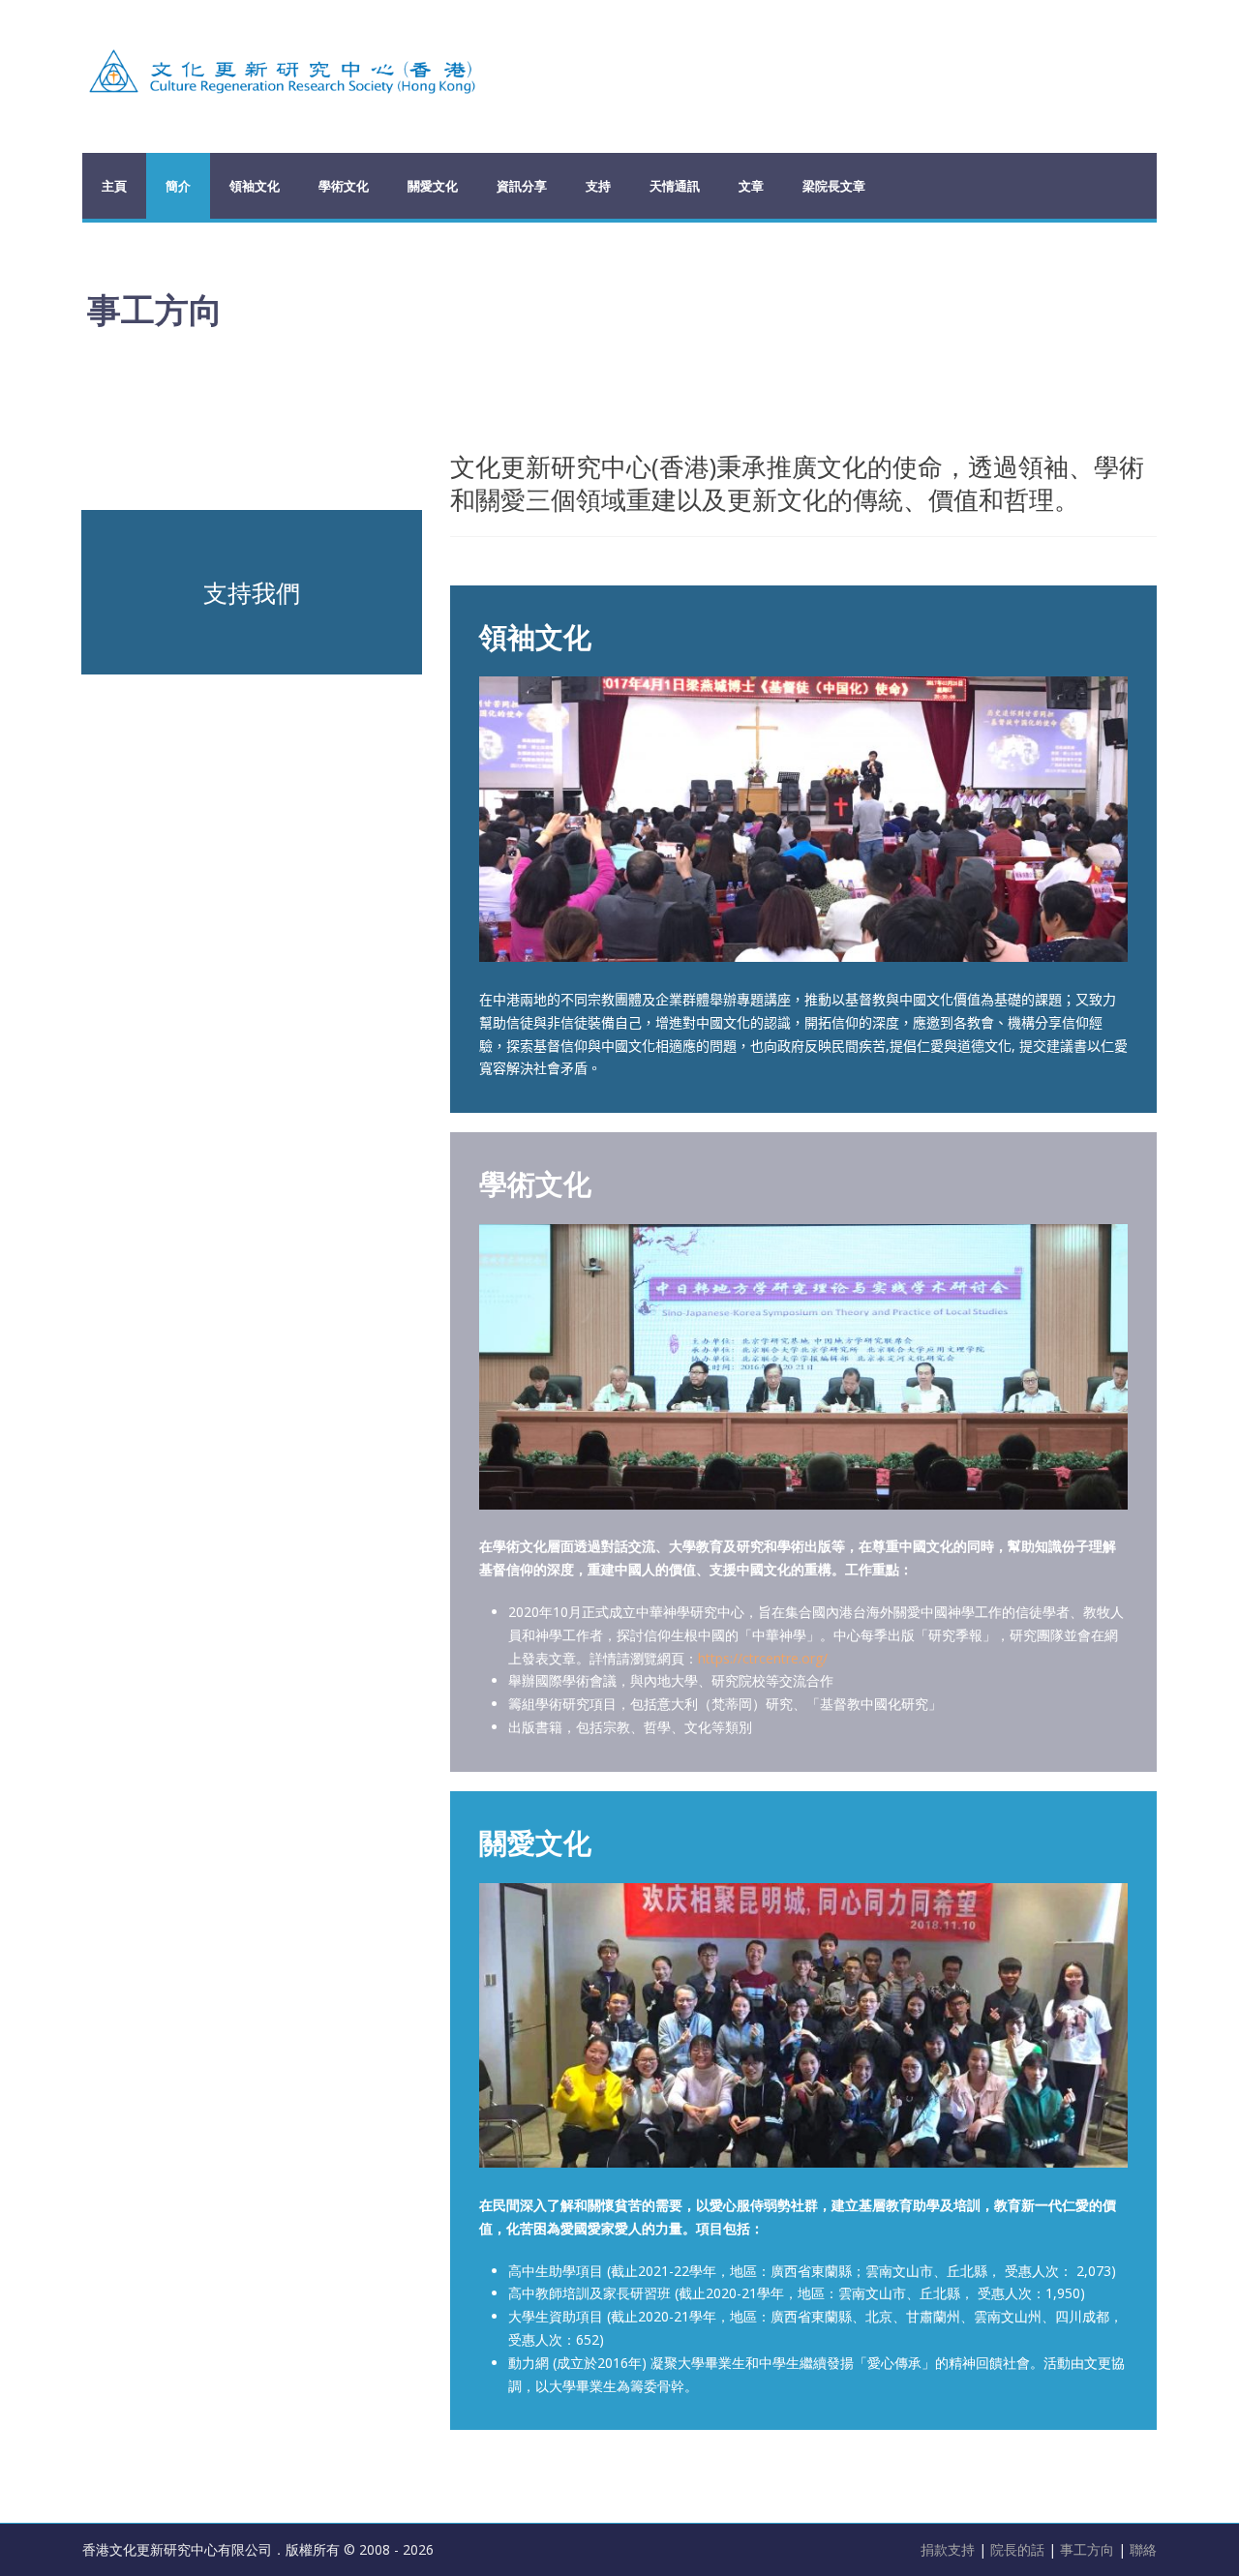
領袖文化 (255, 186)
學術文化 (344, 186)
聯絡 (1143, 2549)
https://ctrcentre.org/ (763, 1658)
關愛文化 (433, 186)
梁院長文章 (834, 186)
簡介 (178, 186)
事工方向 (1087, 2549)
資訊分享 (522, 186)
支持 (598, 186)
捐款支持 (950, 2549)
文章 (751, 186)
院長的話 (1019, 2549)
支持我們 (252, 592)
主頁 (114, 186)
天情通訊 (675, 186)
